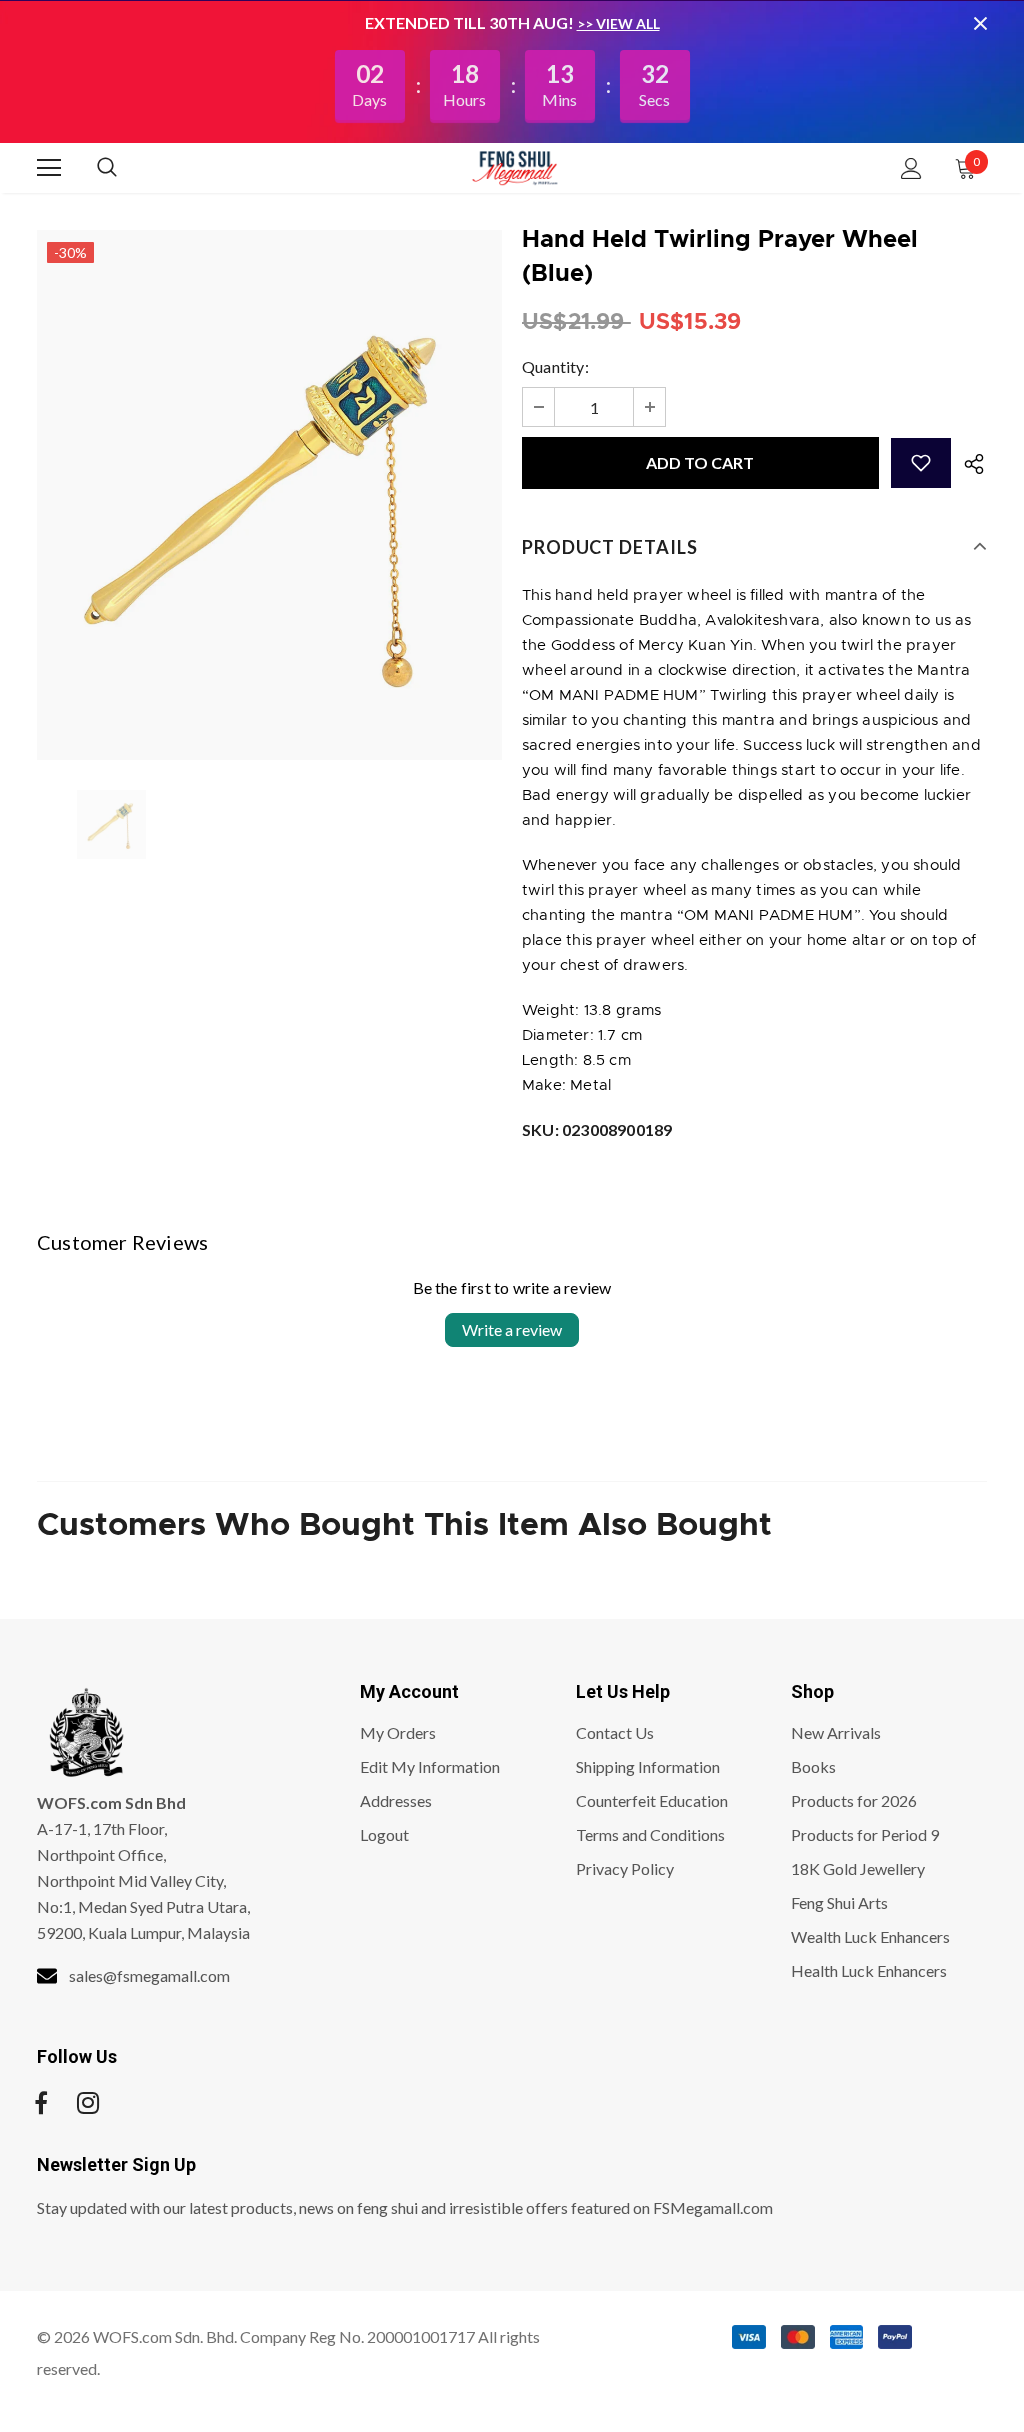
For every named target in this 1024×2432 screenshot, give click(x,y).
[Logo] (515, 167)
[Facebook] (41, 2103)
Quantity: (555, 366)
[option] (269, 495)
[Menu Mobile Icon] (49, 168)
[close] (980, 23)
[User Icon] (911, 168)
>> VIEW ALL (618, 23)
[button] (921, 463)
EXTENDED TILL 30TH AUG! (471, 22)
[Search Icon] (127, 168)
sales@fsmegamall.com (149, 1975)
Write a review (512, 1329)
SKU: (597, 1129)
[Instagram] (88, 2103)
